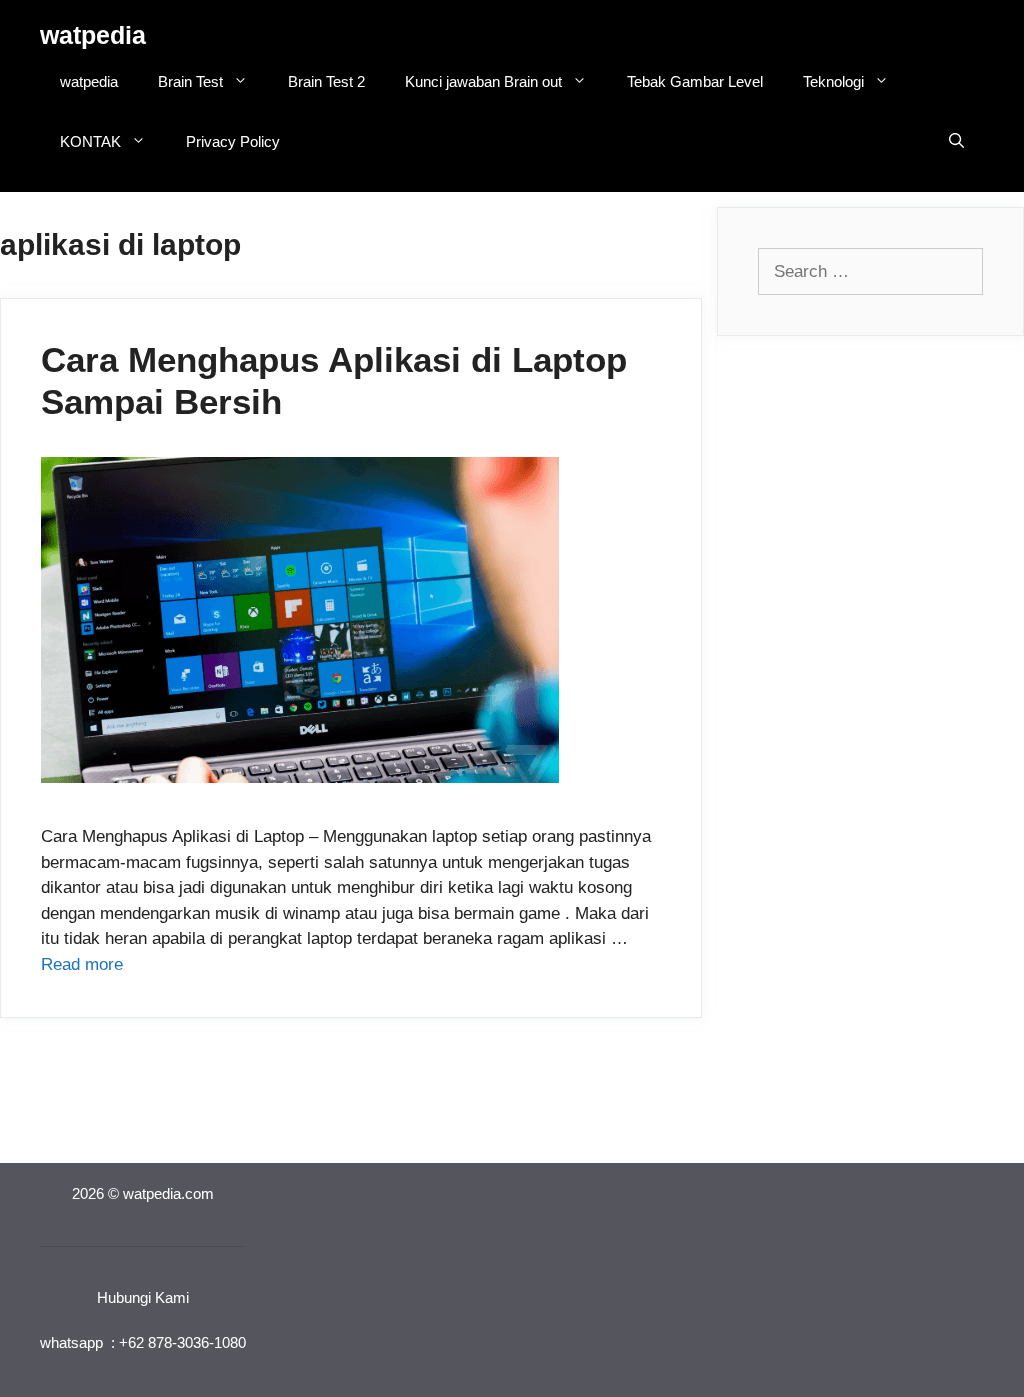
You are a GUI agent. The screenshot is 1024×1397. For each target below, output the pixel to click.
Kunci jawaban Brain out (483, 81)
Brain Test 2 (326, 81)
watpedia (93, 35)
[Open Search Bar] (956, 142)
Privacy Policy (233, 141)
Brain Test (190, 81)
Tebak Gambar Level (695, 81)
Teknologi (833, 81)
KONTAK (90, 141)
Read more (82, 964)
